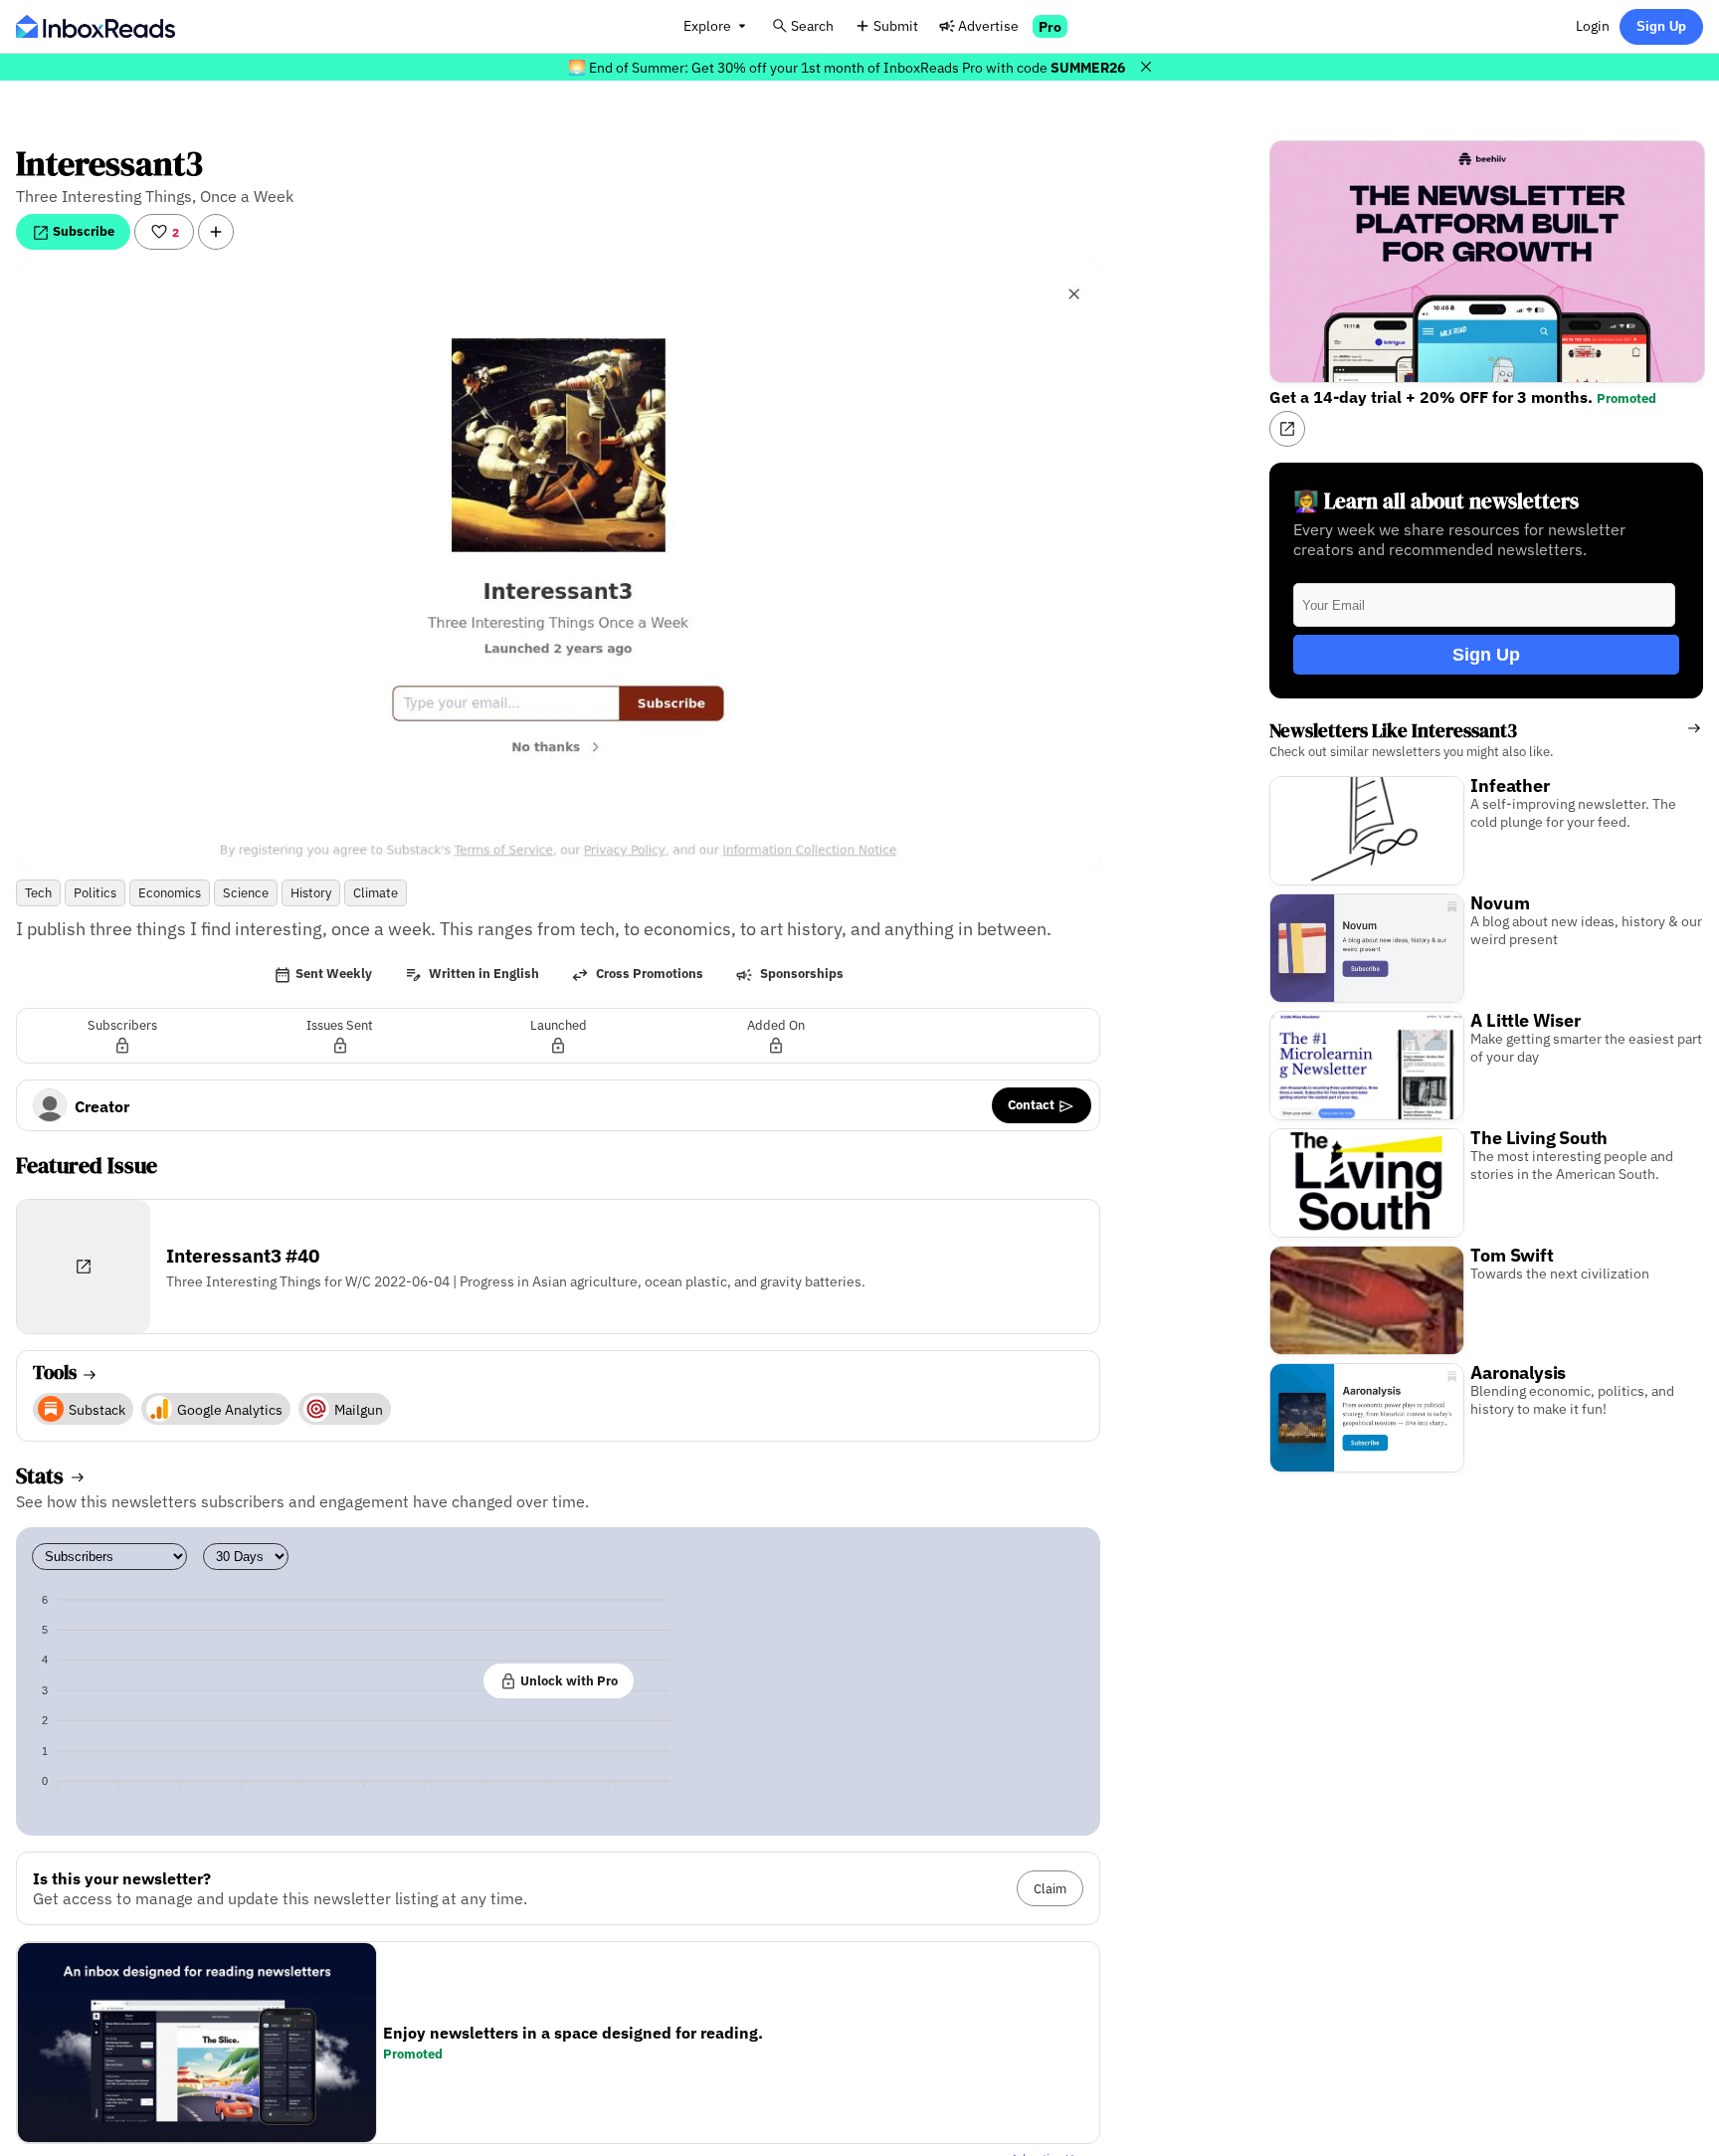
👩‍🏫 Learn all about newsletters (1436, 501)
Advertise (988, 25)
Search (812, 25)
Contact (1033, 1104)
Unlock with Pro (568, 1680)
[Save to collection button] (216, 232)
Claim (1050, 1888)
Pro (1050, 26)
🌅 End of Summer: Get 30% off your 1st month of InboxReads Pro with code (847, 67)
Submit (896, 25)
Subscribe (82, 231)
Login (1593, 25)
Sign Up (1661, 26)
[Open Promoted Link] (1287, 429)
